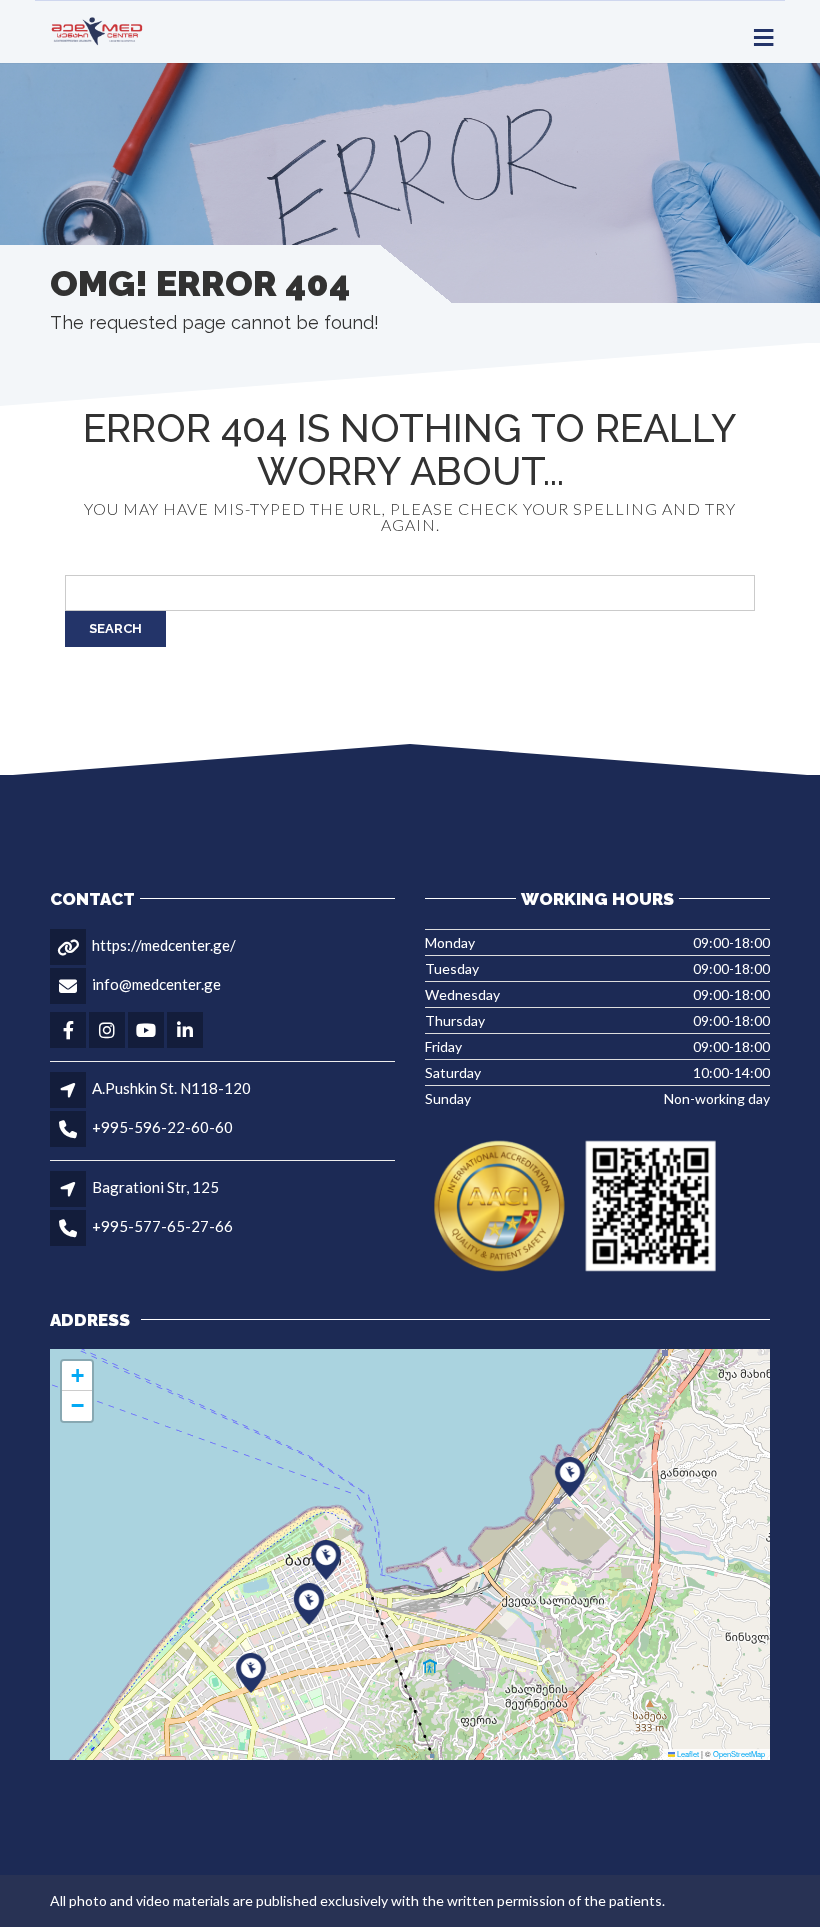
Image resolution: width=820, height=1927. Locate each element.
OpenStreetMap (739, 1753)
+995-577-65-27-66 (162, 1226)
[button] (309, 1605)
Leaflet (687, 1753)
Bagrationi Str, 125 (155, 1187)
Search (115, 628)
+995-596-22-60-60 (162, 1127)
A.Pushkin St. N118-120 (171, 1088)
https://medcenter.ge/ (164, 945)
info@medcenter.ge (156, 984)
